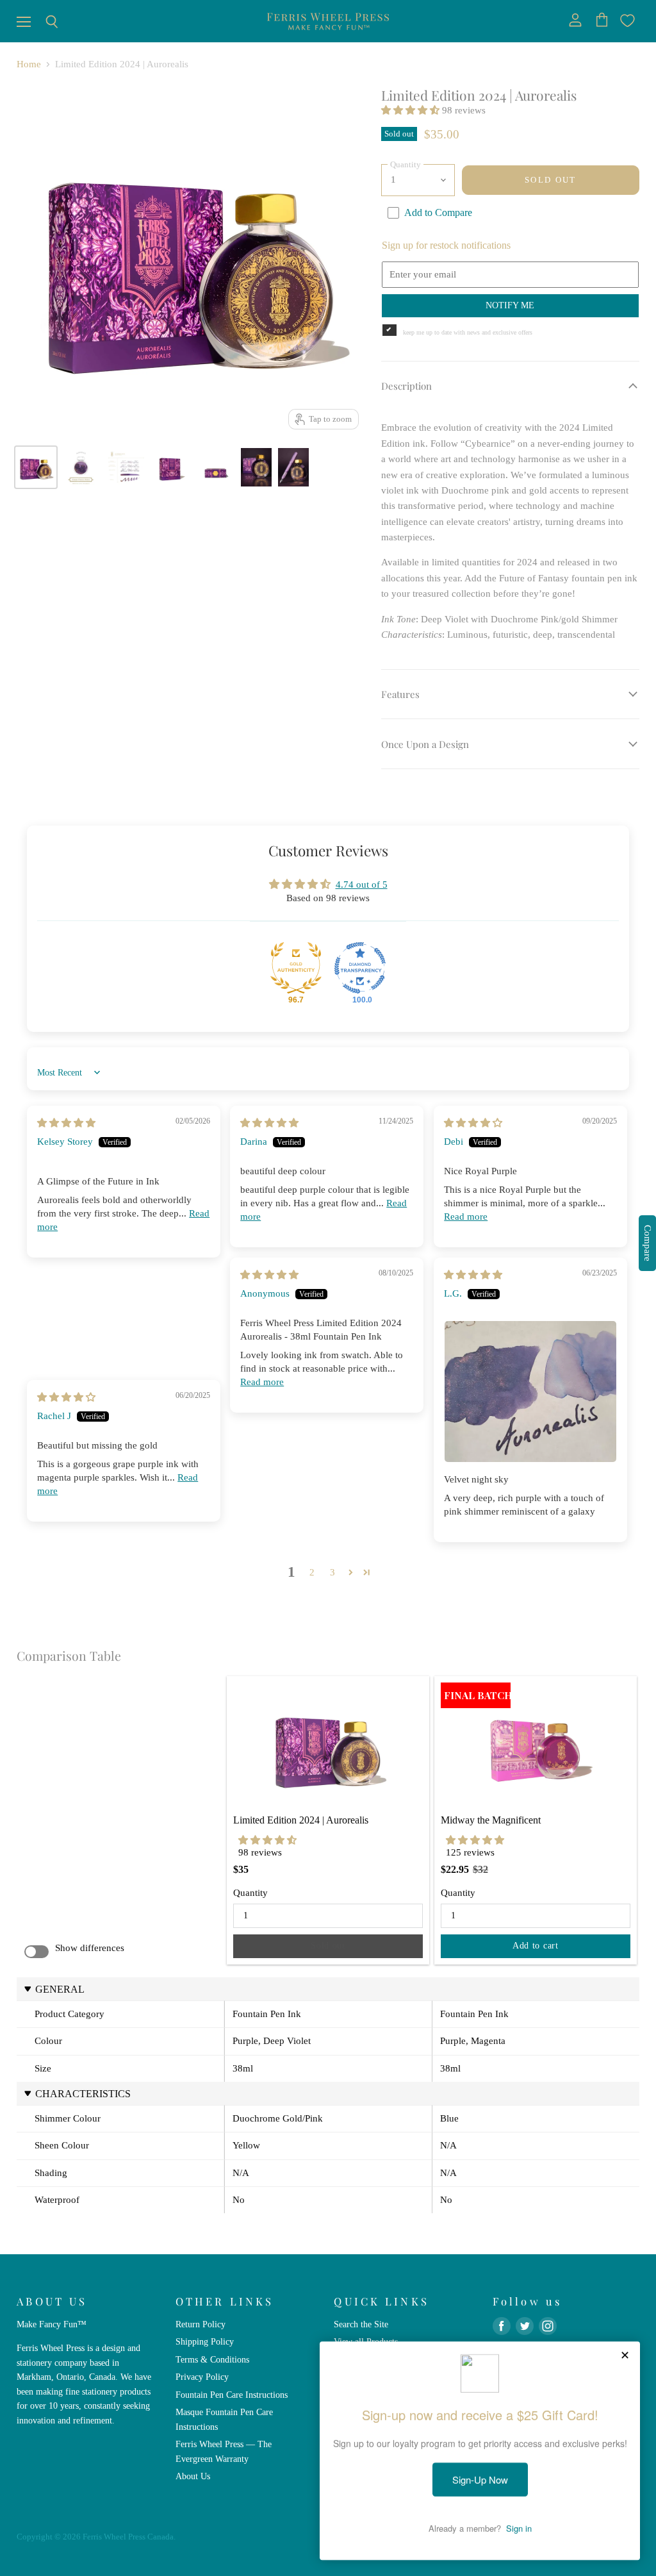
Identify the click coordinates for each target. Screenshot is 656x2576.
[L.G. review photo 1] (530, 1392)
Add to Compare (438, 212)
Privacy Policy (202, 2377)
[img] (66, 1123)
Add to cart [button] (536, 1946)
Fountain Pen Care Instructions (232, 2395)
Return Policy (201, 2324)
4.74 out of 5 (362, 885)
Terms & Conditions (212, 2359)
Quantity (250, 1893)
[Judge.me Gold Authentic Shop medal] (296, 968)
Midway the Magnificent (491, 1820)
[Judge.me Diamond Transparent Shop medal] (360, 968)
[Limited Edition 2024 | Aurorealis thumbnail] (36, 467)
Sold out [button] (328, 1946)
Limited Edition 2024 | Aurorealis (301, 1820)
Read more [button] (466, 1217)
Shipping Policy (205, 2341)
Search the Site (361, 2324)
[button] (412, 110)
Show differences (90, 1948)
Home (29, 64)
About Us (193, 2476)
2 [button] (312, 1572)
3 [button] (332, 1572)
